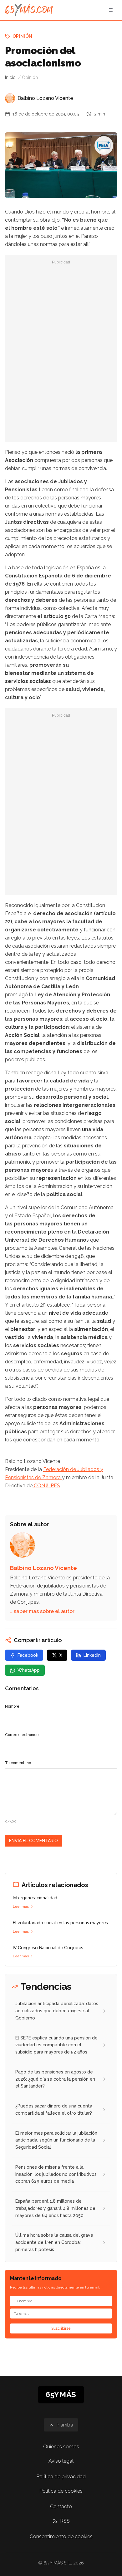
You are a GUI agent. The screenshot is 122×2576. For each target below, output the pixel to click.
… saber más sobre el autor (42, 1611)
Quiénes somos (61, 2447)
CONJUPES (46, 1486)
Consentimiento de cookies (61, 2537)
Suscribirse (61, 2328)
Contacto (61, 2507)
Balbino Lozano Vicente (45, 98)
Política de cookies (61, 2491)
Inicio (10, 77)
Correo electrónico (22, 1735)
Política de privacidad (61, 2477)
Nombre (12, 1706)
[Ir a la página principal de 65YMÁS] (29, 10)
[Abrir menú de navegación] (111, 10)
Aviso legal (61, 2461)
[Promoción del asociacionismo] (104, 145)
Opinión (22, 36)
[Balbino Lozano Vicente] (10, 98)
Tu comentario (18, 1763)
